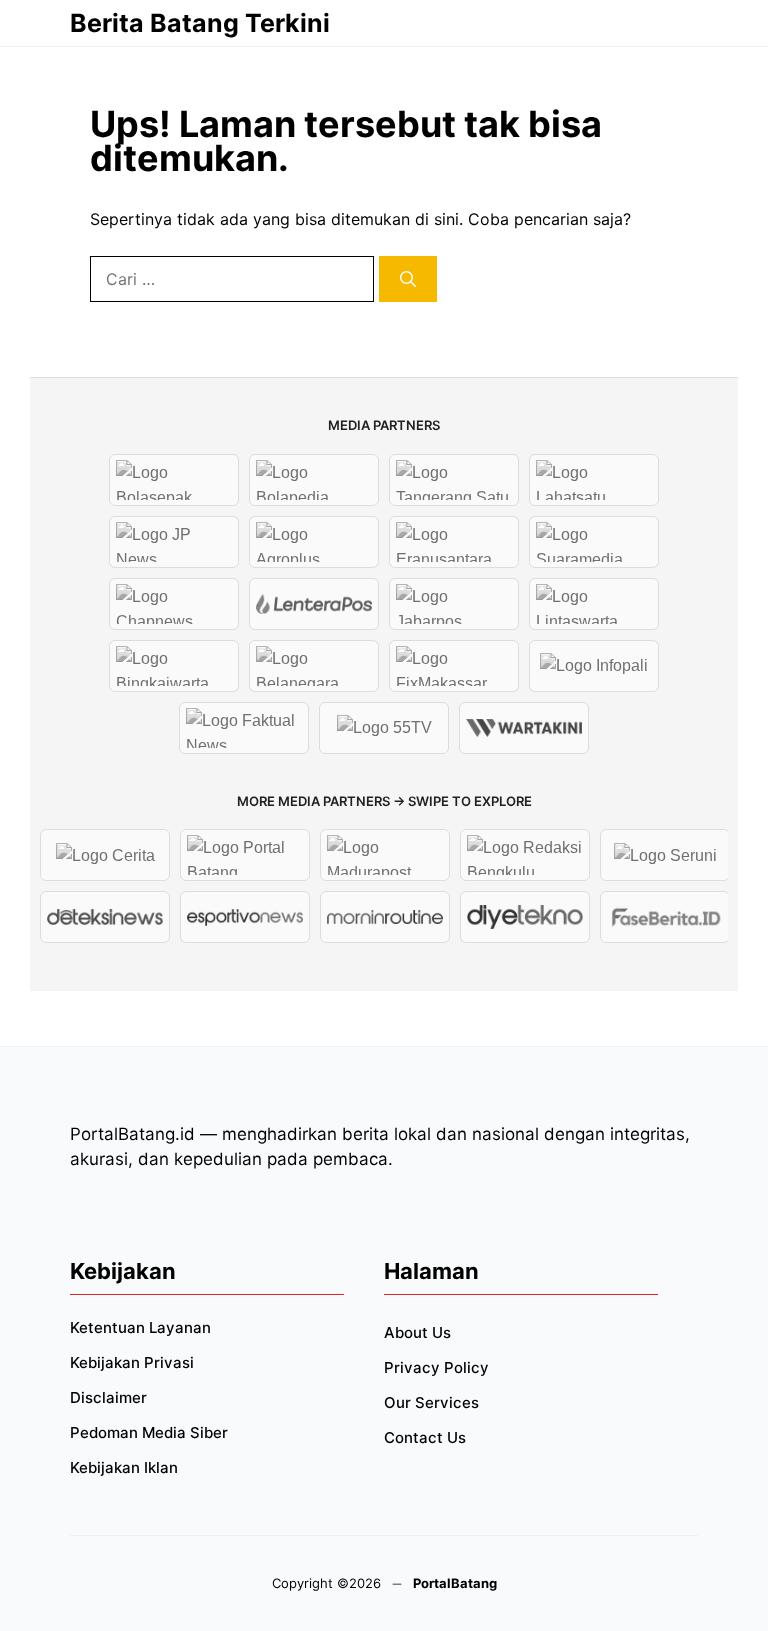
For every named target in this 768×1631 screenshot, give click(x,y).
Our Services (431, 1402)
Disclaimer (108, 1397)
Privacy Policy (436, 1367)
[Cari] (408, 279)
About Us (417, 1332)
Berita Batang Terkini (200, 23)
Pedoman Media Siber (149, 1432)
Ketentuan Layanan (140, 1327)
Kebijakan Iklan (124, 1467)
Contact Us (425, 1437)
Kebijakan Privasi (132, 1362)
